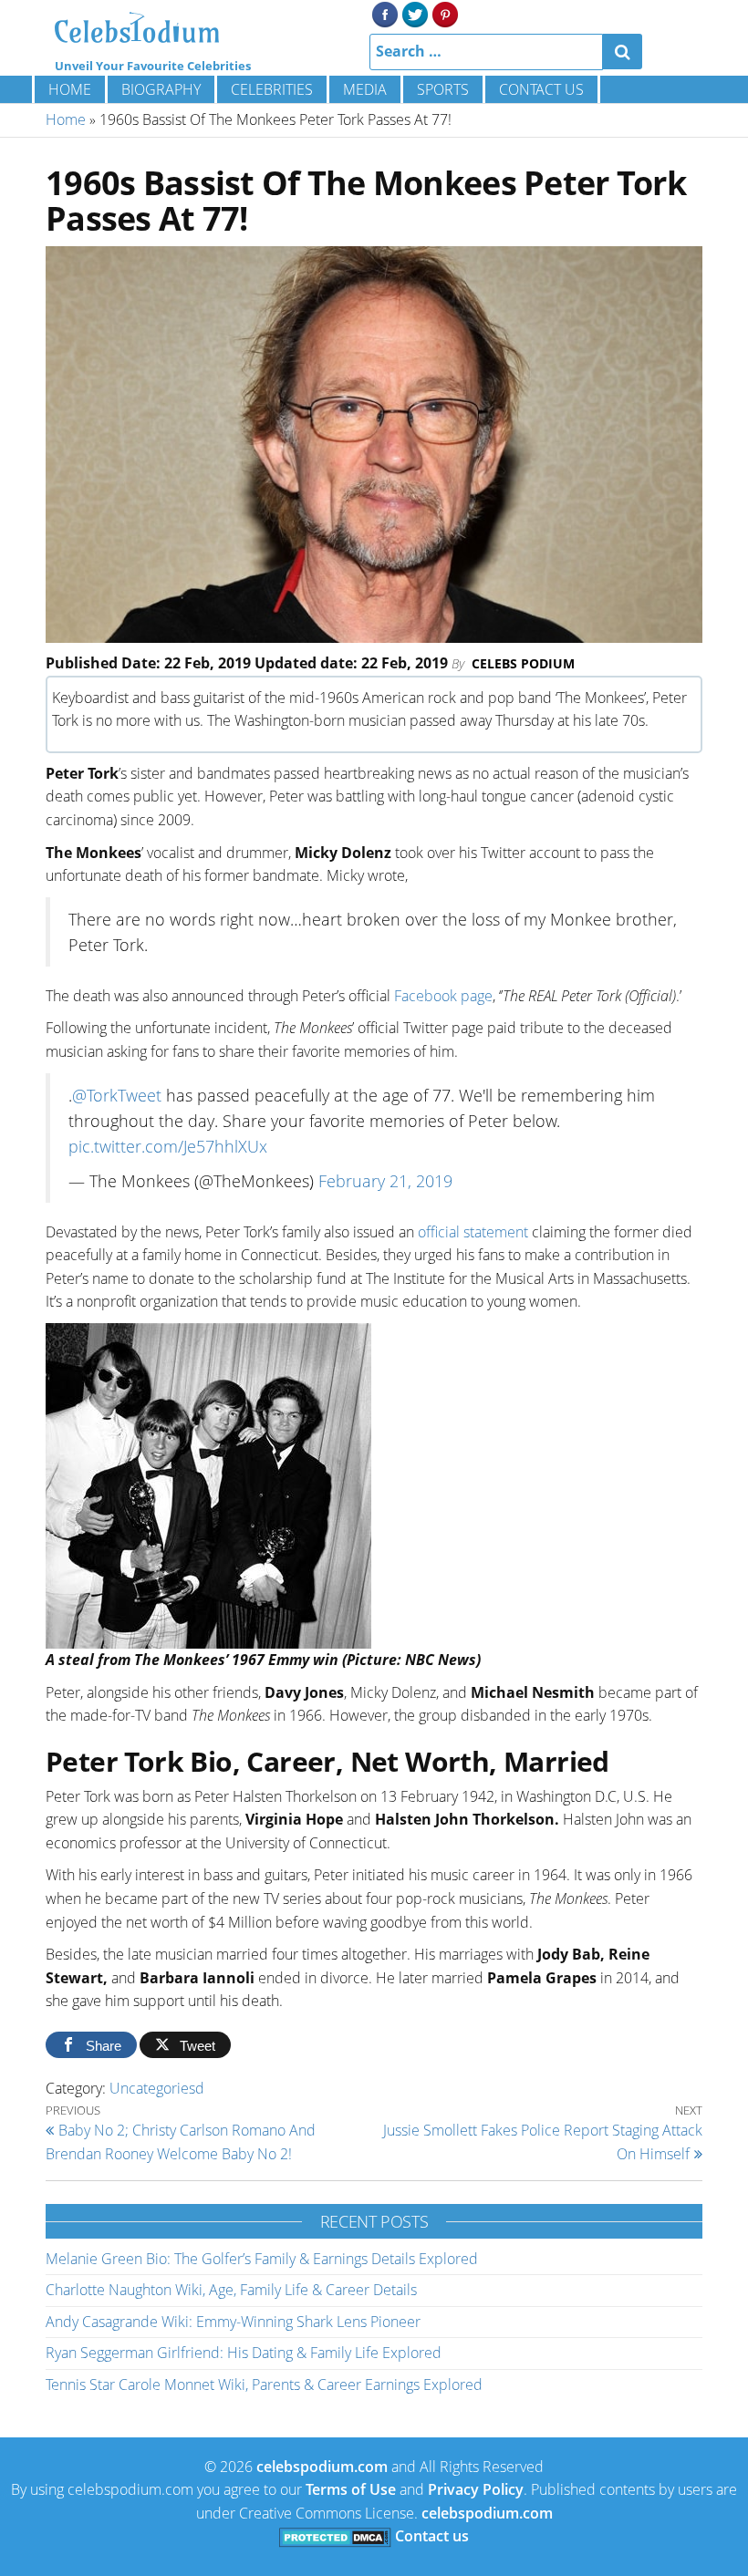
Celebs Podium (523, 663)
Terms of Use (351, 2489)
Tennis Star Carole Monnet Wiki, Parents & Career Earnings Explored (264, 2385)
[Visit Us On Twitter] (415, 13)
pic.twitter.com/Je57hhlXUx (168, 1146)
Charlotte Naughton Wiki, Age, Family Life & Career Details (231, 2290)
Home (70, 89)
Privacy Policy (476, 2489)
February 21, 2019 (385, 1181)
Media (365, 89)
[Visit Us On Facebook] (384, 13)
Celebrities (272, 89)
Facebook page (443, 996)
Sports (443, 89)
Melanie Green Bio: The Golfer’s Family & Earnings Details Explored (262, 2259)
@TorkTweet (117, 1095)
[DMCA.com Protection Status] (335, 2536)
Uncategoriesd (157, 2088)
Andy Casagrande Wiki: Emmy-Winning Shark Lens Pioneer (233, 2322)
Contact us (541, 89)
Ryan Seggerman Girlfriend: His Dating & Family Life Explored (244, 2353)
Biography (161, 89)
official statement (473, 1232)
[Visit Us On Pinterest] (445, 13)
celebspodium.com (322, 2467)
